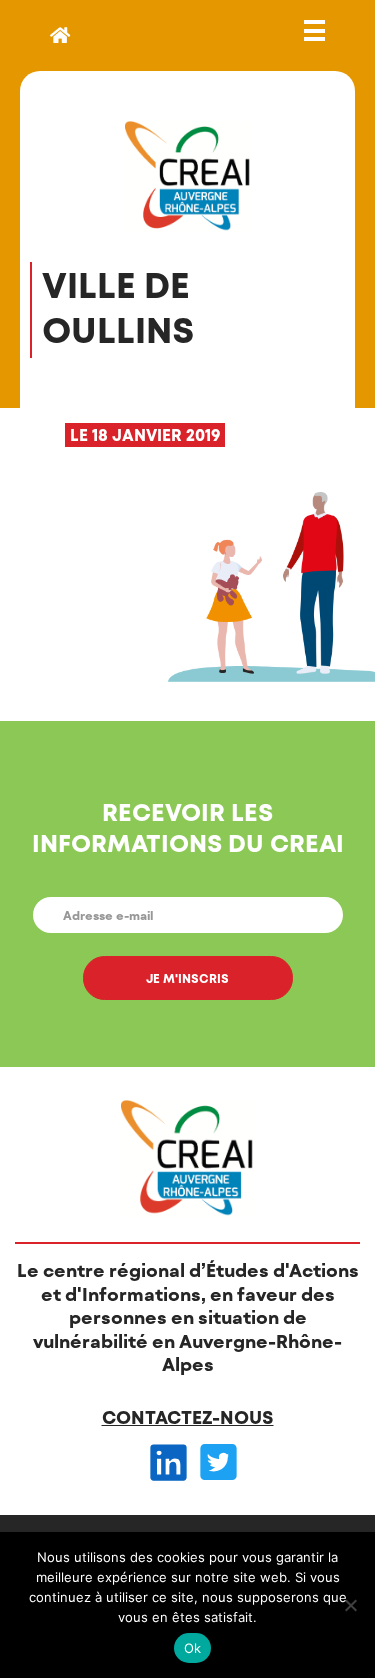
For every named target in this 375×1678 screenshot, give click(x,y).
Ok (193, 1648)
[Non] (350, 1605)
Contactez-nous (188, 1417)
